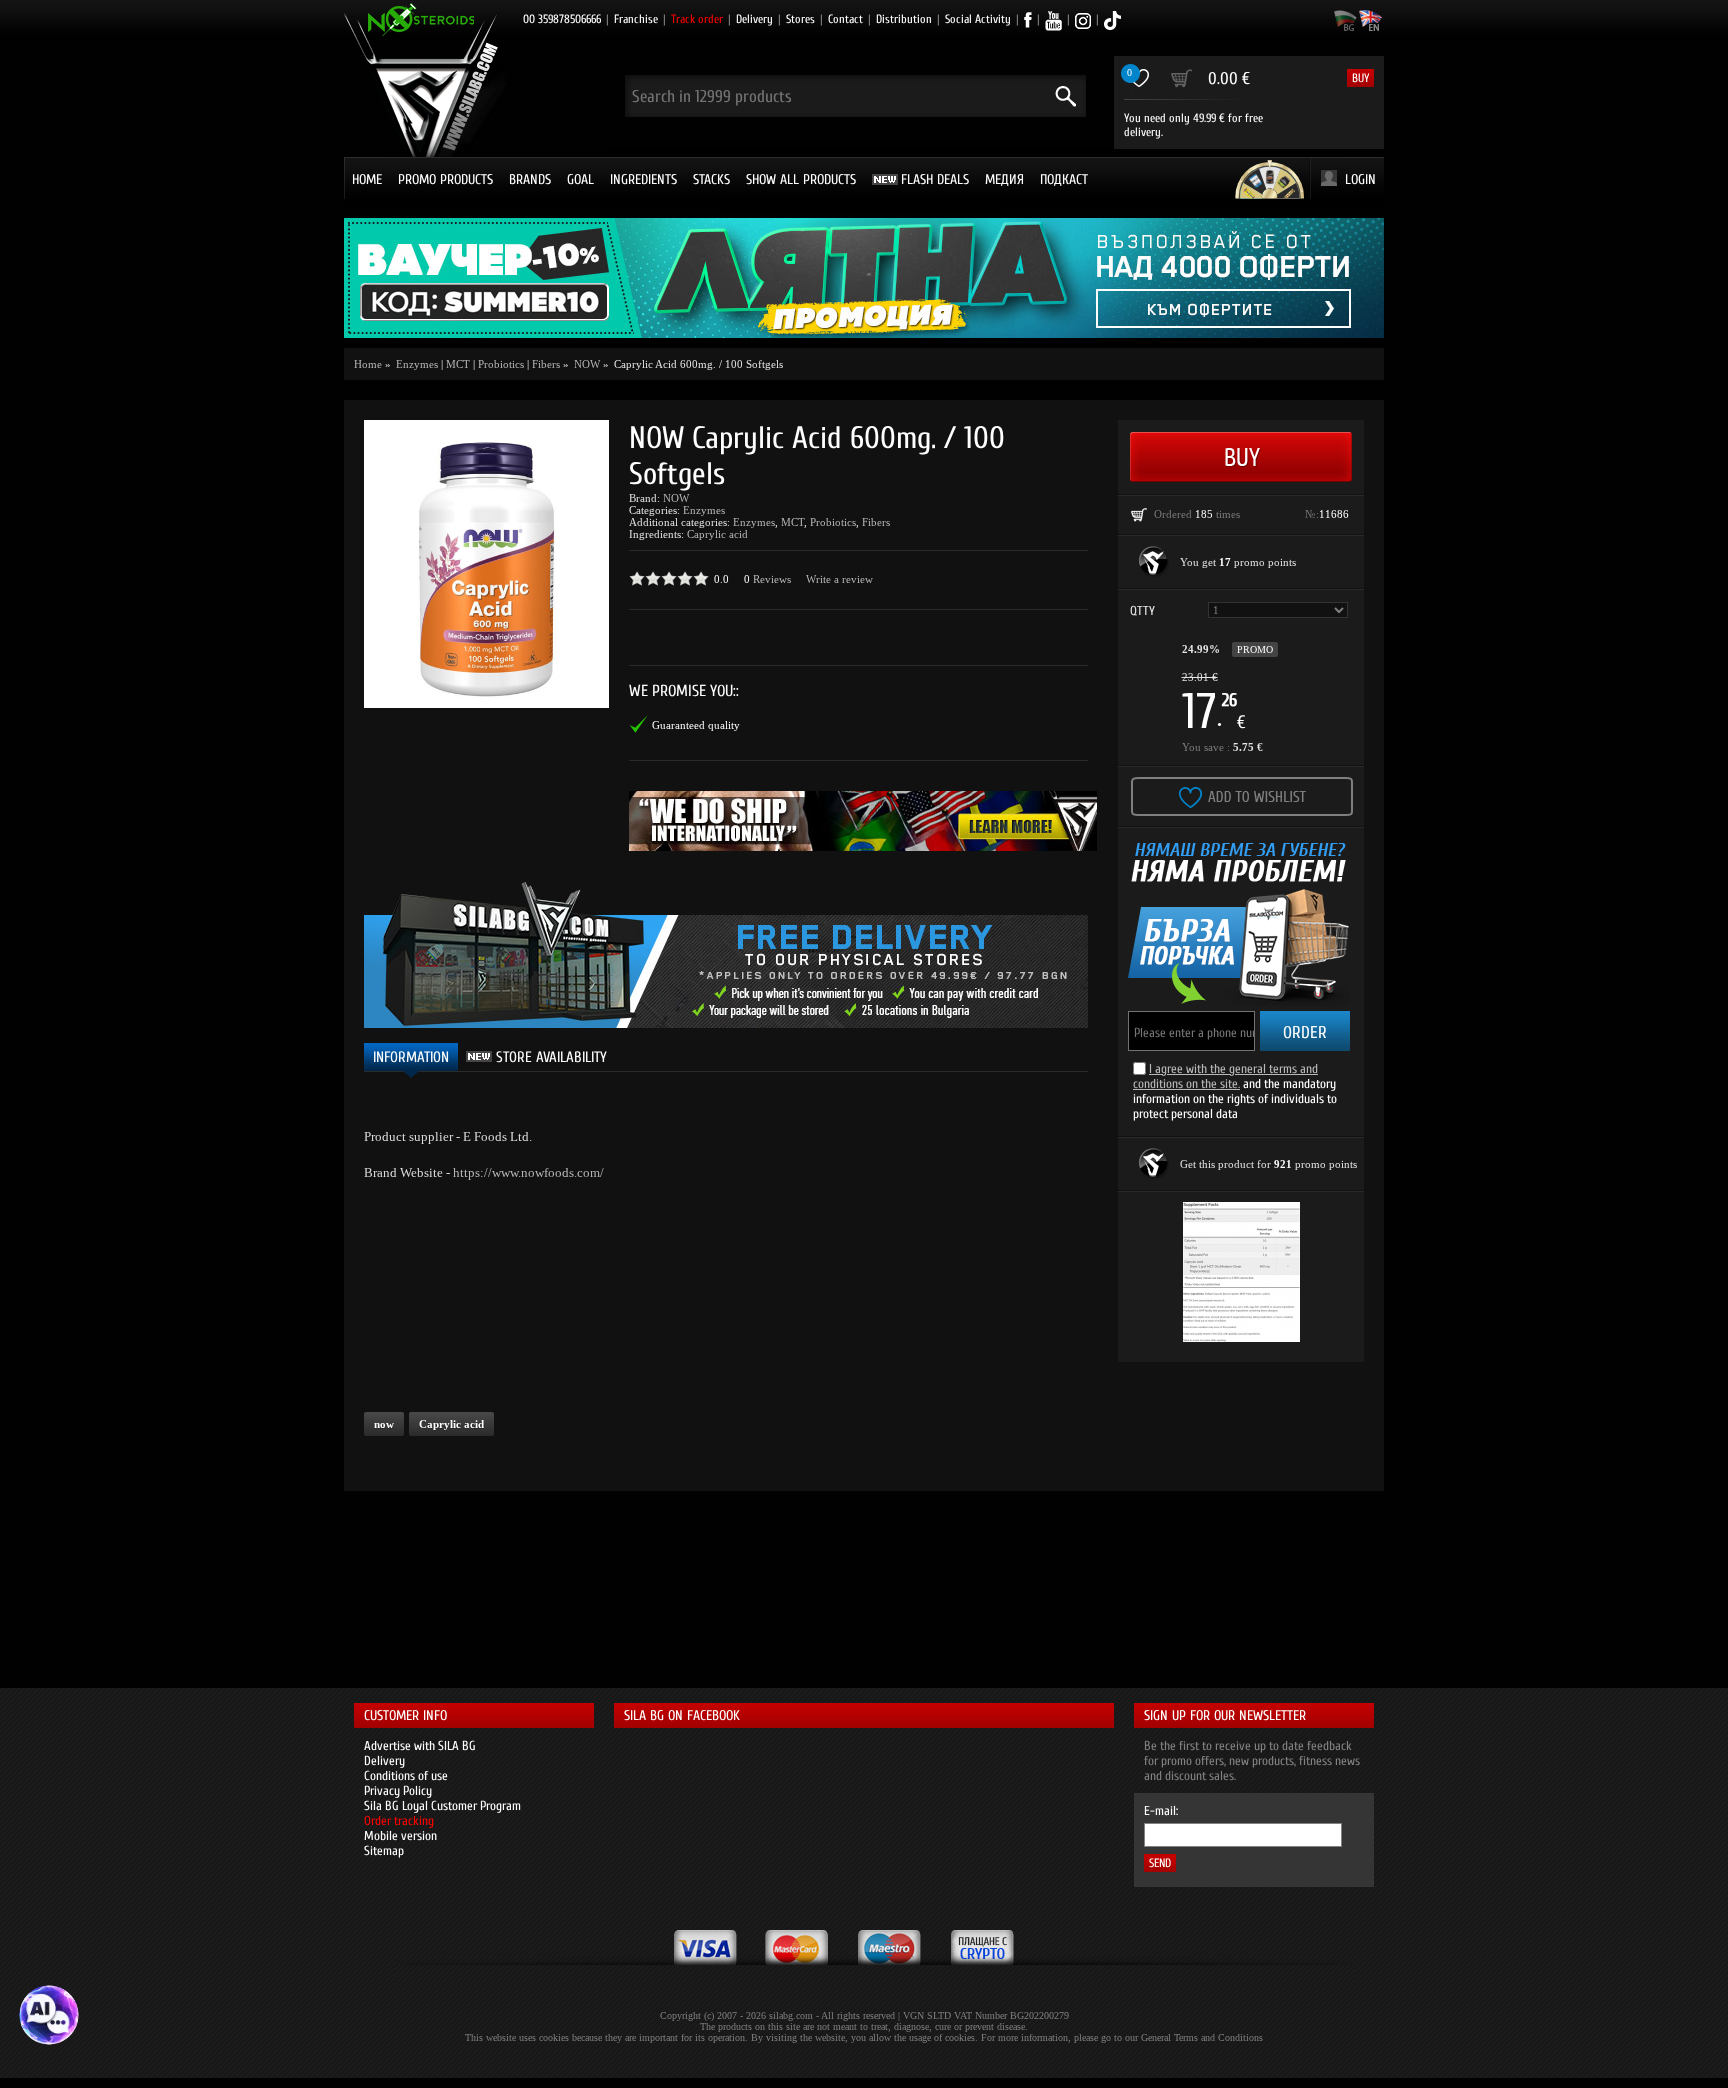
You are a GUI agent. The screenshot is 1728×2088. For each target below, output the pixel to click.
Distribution (904, 19)
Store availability (549, 1057)
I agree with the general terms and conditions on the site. (1225, 1076)
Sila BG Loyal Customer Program (442, 1805)
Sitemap (384, 1850)
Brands (530, 179)
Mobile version (400, 1835)
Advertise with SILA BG (420, 1745)
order (1305, 1032)
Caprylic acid (717, 534)
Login (1360, 179)
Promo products (445, 179)
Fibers (546, 364)
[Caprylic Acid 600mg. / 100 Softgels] (486, 564)
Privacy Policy (398, 1790)
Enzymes (704, 510)
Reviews (772, 579)
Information (411, 1057)
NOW (676, 498)
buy (1360, 78)
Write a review (839, 579)
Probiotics (501, 364)
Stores (800, 19)
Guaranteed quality (696, 725)
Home (367, 179)
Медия (1004, 179)
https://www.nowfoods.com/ (528, 1172)
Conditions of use (406, 1775)
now (384, 1424)
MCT (458, 364)
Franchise (636, 19)
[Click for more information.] (1154, 562)
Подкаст (1064, 179)
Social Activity (978, 19)
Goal (580, 179)
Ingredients (643, 179)
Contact (845, 19)
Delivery (754, 19)
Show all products (801, 179)
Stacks (711, 179)
